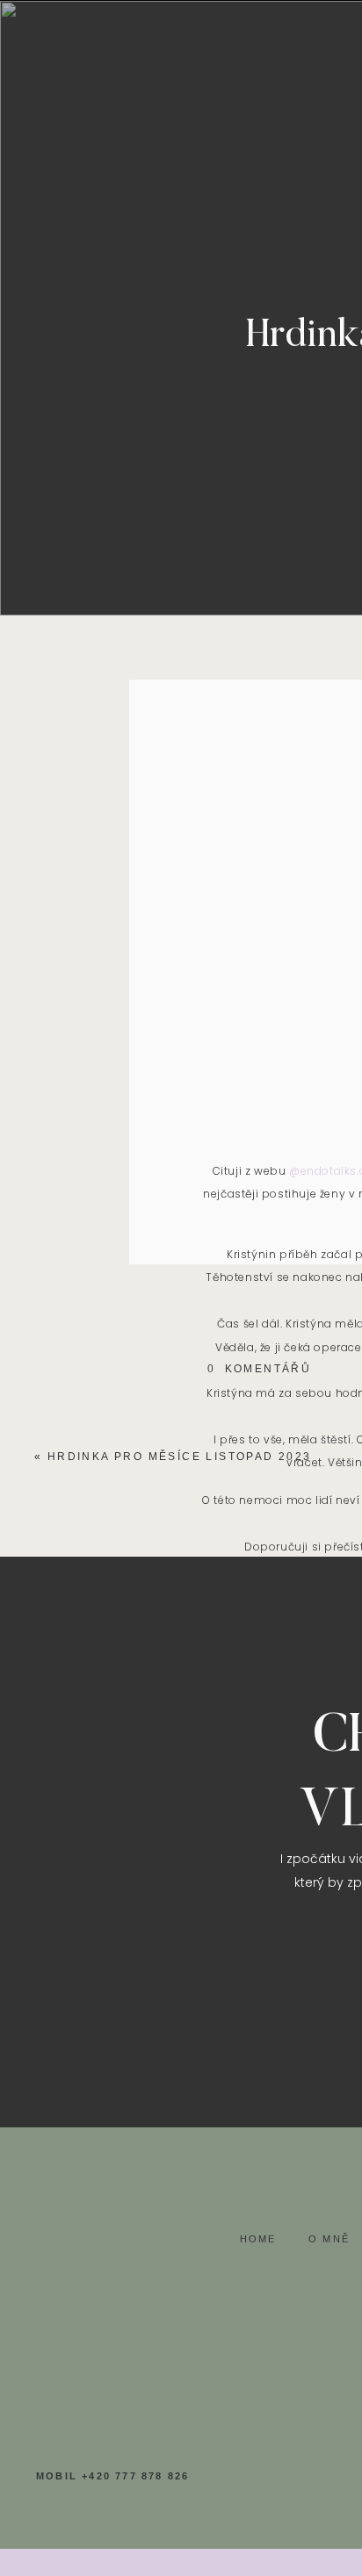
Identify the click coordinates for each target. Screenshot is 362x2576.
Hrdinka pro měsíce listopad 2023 (180, 1457)
